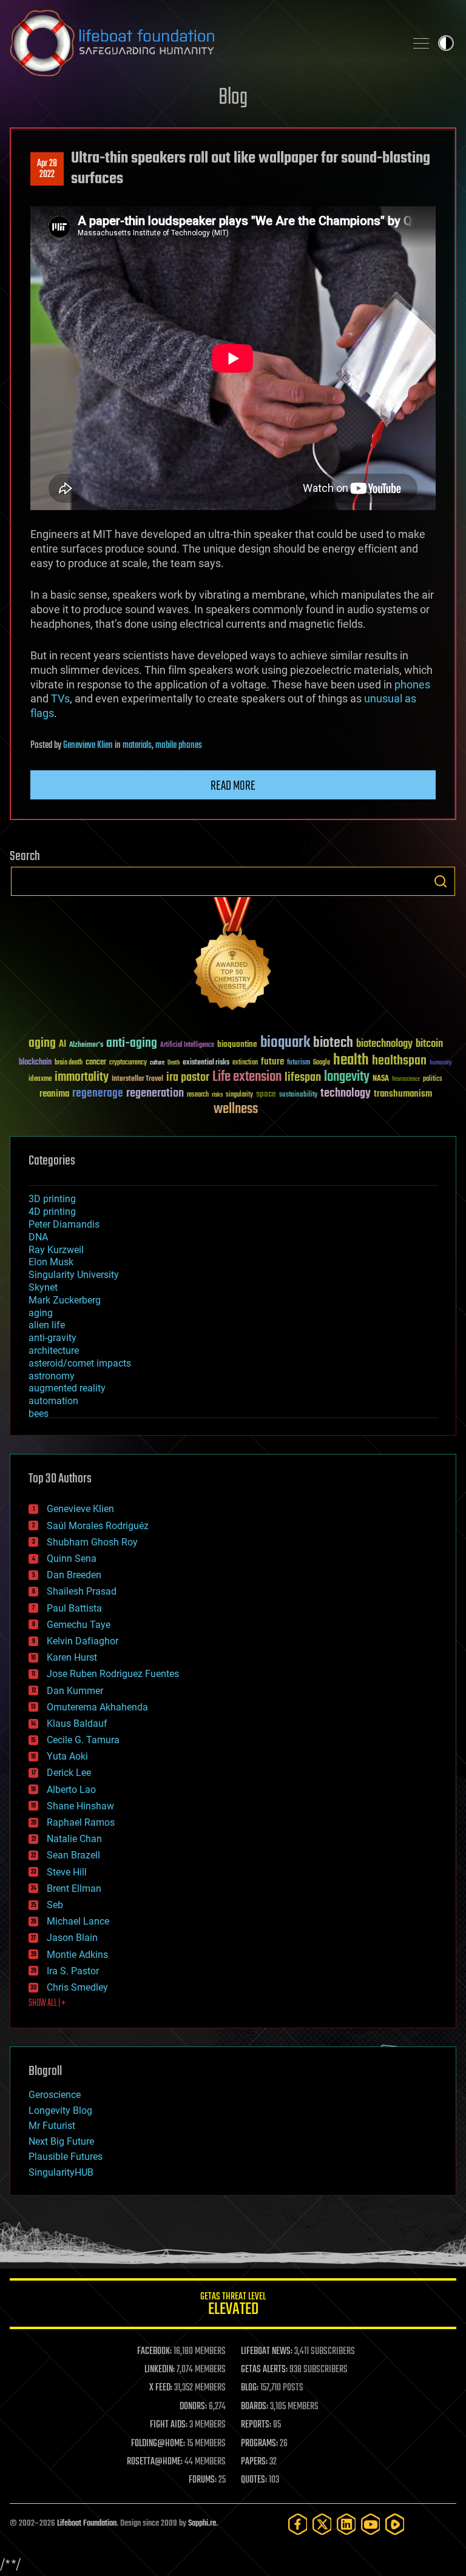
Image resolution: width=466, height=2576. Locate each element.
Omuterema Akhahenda (97, 1707)
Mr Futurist (52, 2126)
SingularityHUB (61, 2172)
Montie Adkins (77, 1955)
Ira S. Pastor (73, 1971)
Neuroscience (406, 1080)
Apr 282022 (47, 169)
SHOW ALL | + (47, 2003)
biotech (333, 1043)
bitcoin (429, 1044)
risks (217, 1095)
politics (433, 1079)
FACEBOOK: (154, 2352)
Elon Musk (51, 1262)
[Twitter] (322, 2524)
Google (322, 1063)
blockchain (35, 1063)
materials (137, 745)
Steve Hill (67, 1872)
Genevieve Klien (88, 745)
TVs (60, 698)
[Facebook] (298, 2524)
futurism (299, 1063)
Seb (55, 1905)
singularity (239, 1095)
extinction (245, 1063)
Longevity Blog (60, 2110)
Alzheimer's (86, 1045)
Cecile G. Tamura (83, 1740)
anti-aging (132, 1044)
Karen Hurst (72, 1657)
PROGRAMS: (259, 2444)
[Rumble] (395, 2524)
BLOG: (250, 2388)
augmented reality (67, 1388)
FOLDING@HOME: (158, 2444)
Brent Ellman (74, 1888)
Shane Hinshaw (80, 1806)
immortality (82, 1077)
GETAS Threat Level (233, 2306)
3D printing (52, 1199)
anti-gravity (52, 1338)
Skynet (43, 1287)
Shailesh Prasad (82, 1591)
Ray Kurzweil (56, 1250)
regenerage (98, 1094)
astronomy (52, 1376)
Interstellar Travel (137, 1079)
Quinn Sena (72, 1559)
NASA (381, 1079)
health (351, 1061)
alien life (47, 1325)
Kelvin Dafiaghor (83, 1641)
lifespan (303, 1078)
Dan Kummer (75, 1691)
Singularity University (74, 1275)
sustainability (298, 1095)
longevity (347, 1077)
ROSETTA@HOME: (155, 2462)
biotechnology (384, 1044)
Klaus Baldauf (77, 1723)
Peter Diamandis (64, 1224)
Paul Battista (74, 1608)
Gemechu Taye (79, 1625)
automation (53, 1401)
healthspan (399, 1061)
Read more (233, 786)
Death (174, 1063)
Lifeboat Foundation (87, 2524)
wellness (236, 1109)
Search (441, 881)
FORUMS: (203, 2480)
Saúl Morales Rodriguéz (98, 1526)
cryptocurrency (128, 1063)
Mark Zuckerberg (65, 1300)
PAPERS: (254, 2462)
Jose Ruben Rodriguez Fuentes (113, 1674)
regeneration (155, 1093)
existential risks (206, 1063)
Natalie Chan (74, 1839)
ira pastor (188, 1078)
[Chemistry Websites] (233, 956)
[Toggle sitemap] (421, 43)
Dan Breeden (74, 1575)
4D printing (52, 1212)
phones (412, 684)
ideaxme (40, 1080)
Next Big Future (61, 2141)
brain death (69, 1063)
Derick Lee (69, 1773)
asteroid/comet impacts (80, 1363)
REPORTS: (256, 2425)
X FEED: (161, 2388)
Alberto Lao (71, 1790)
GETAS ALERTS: (264, 2370)
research (198, 1095)
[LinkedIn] (346, 2524)
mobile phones (179, 745)
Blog (233, 98)
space (266, 1094)
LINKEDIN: (160, 2370)
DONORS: (193, 2407)
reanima (54, 1094)
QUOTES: (254, 2480)
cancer (96, 1063)
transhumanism (403, 1094)
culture (157, 1063)
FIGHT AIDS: (169, 2425)
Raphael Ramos (81, 1822)
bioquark (285, 1043)
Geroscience (55, 2095)
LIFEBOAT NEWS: (267, 2352)
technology (346, 1094)
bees (39, 1414)
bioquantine (237, 1044)
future (272, 1062)
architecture (54, 1350)
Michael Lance (78, 1921)
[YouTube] (371, 2524)
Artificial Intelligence (187, 1045)
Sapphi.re (202, 2524)
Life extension (247, 1077)
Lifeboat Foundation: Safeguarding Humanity (203, 43)
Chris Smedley (77, 1987)
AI (62, 1045)
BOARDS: (255, 2407)
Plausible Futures (66, 2157)
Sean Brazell (73, 1855)
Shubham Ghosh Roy (92, 1542)
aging (42, 1044)
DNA (38, 1237)
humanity (441, 1063)
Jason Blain (72, 1938)
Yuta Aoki (67, 1756)
